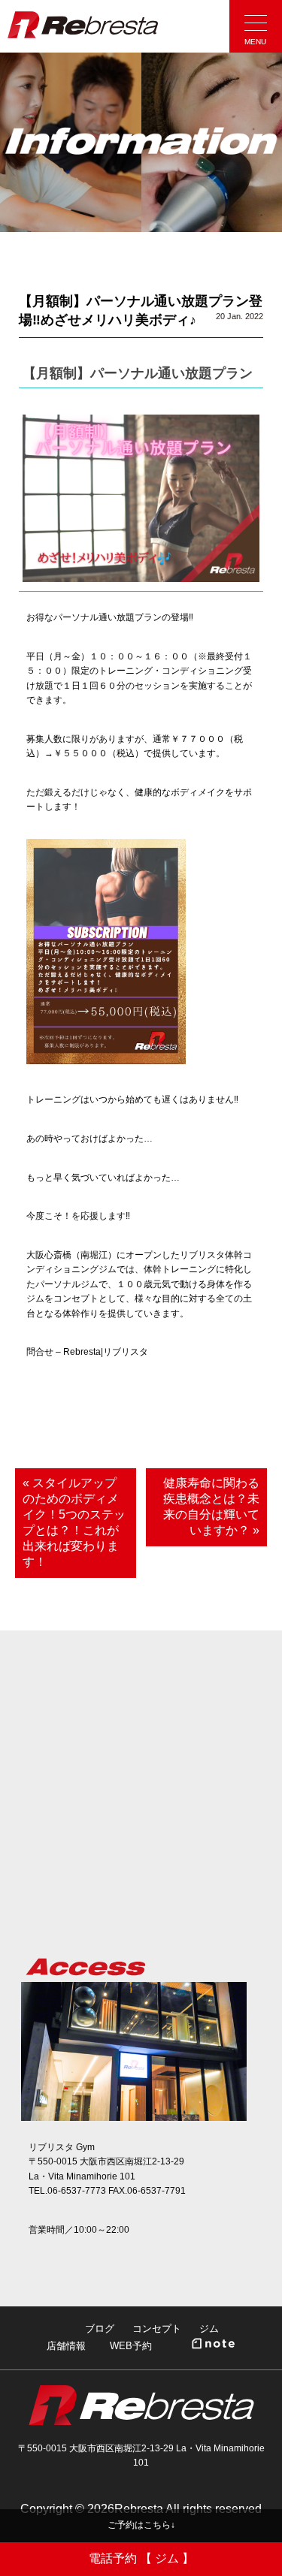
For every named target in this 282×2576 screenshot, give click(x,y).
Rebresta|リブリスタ (83, 25)
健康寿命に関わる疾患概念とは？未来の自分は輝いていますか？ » (211, 1507)
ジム (209, 2329)
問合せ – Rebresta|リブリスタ (87, 1352)
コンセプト (157, 2329)
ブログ (100, 2329)
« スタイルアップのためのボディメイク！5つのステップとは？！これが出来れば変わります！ (74, 1522)
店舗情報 (66, 2346)
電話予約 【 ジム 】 (141, 2558)
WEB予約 (131, 2346)
